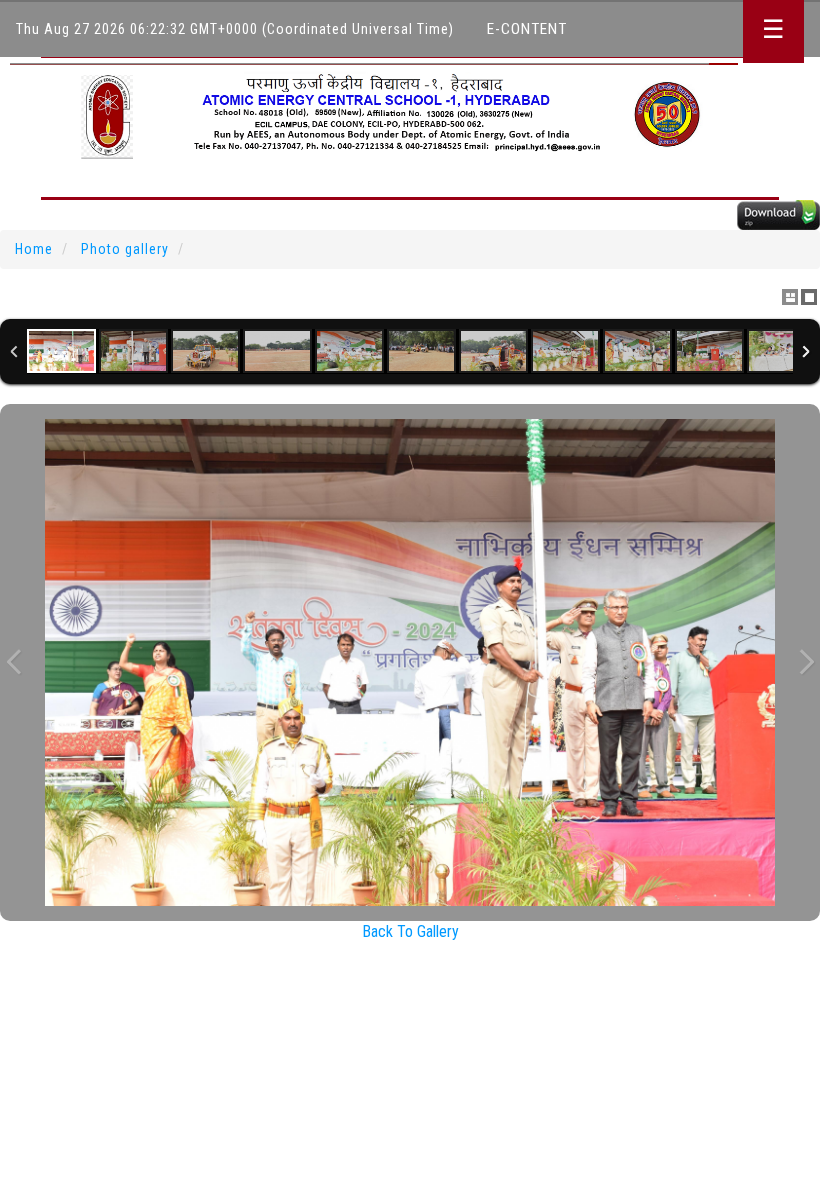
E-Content (527, 29)
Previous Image (14, 662)
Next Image (806, 662)
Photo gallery (125, 249)
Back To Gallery (410, 931)
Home (34, 249)
